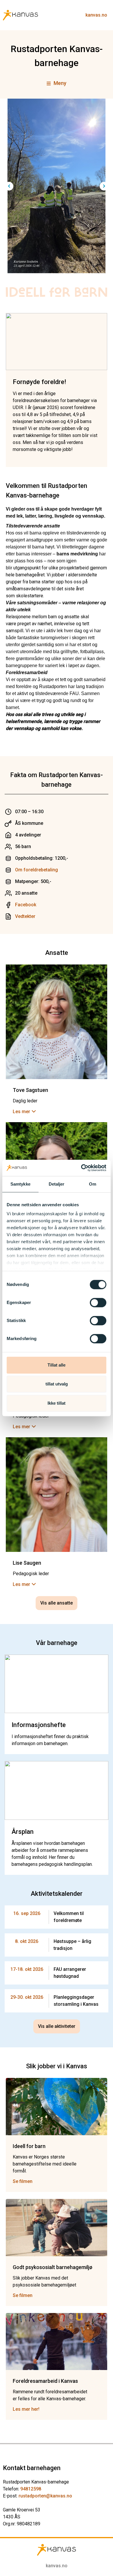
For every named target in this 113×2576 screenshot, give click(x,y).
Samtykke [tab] (20, 1184)
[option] (57, 186)
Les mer (21, 1112)
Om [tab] (93, 1184)
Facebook (26, 905)
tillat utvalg (57, 1384)
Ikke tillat (57, 1403)
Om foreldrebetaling (37, 870)
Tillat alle (57, 1365)
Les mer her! (26, 2409)
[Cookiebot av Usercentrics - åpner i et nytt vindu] (81, 1168)
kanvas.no (96, 15)
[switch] (98, 1303)
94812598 (31, 2489)
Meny (60, 83)
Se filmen (23, 2181)
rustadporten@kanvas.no (45, 2496)
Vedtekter (25, 916)
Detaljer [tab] (57, 1184)
